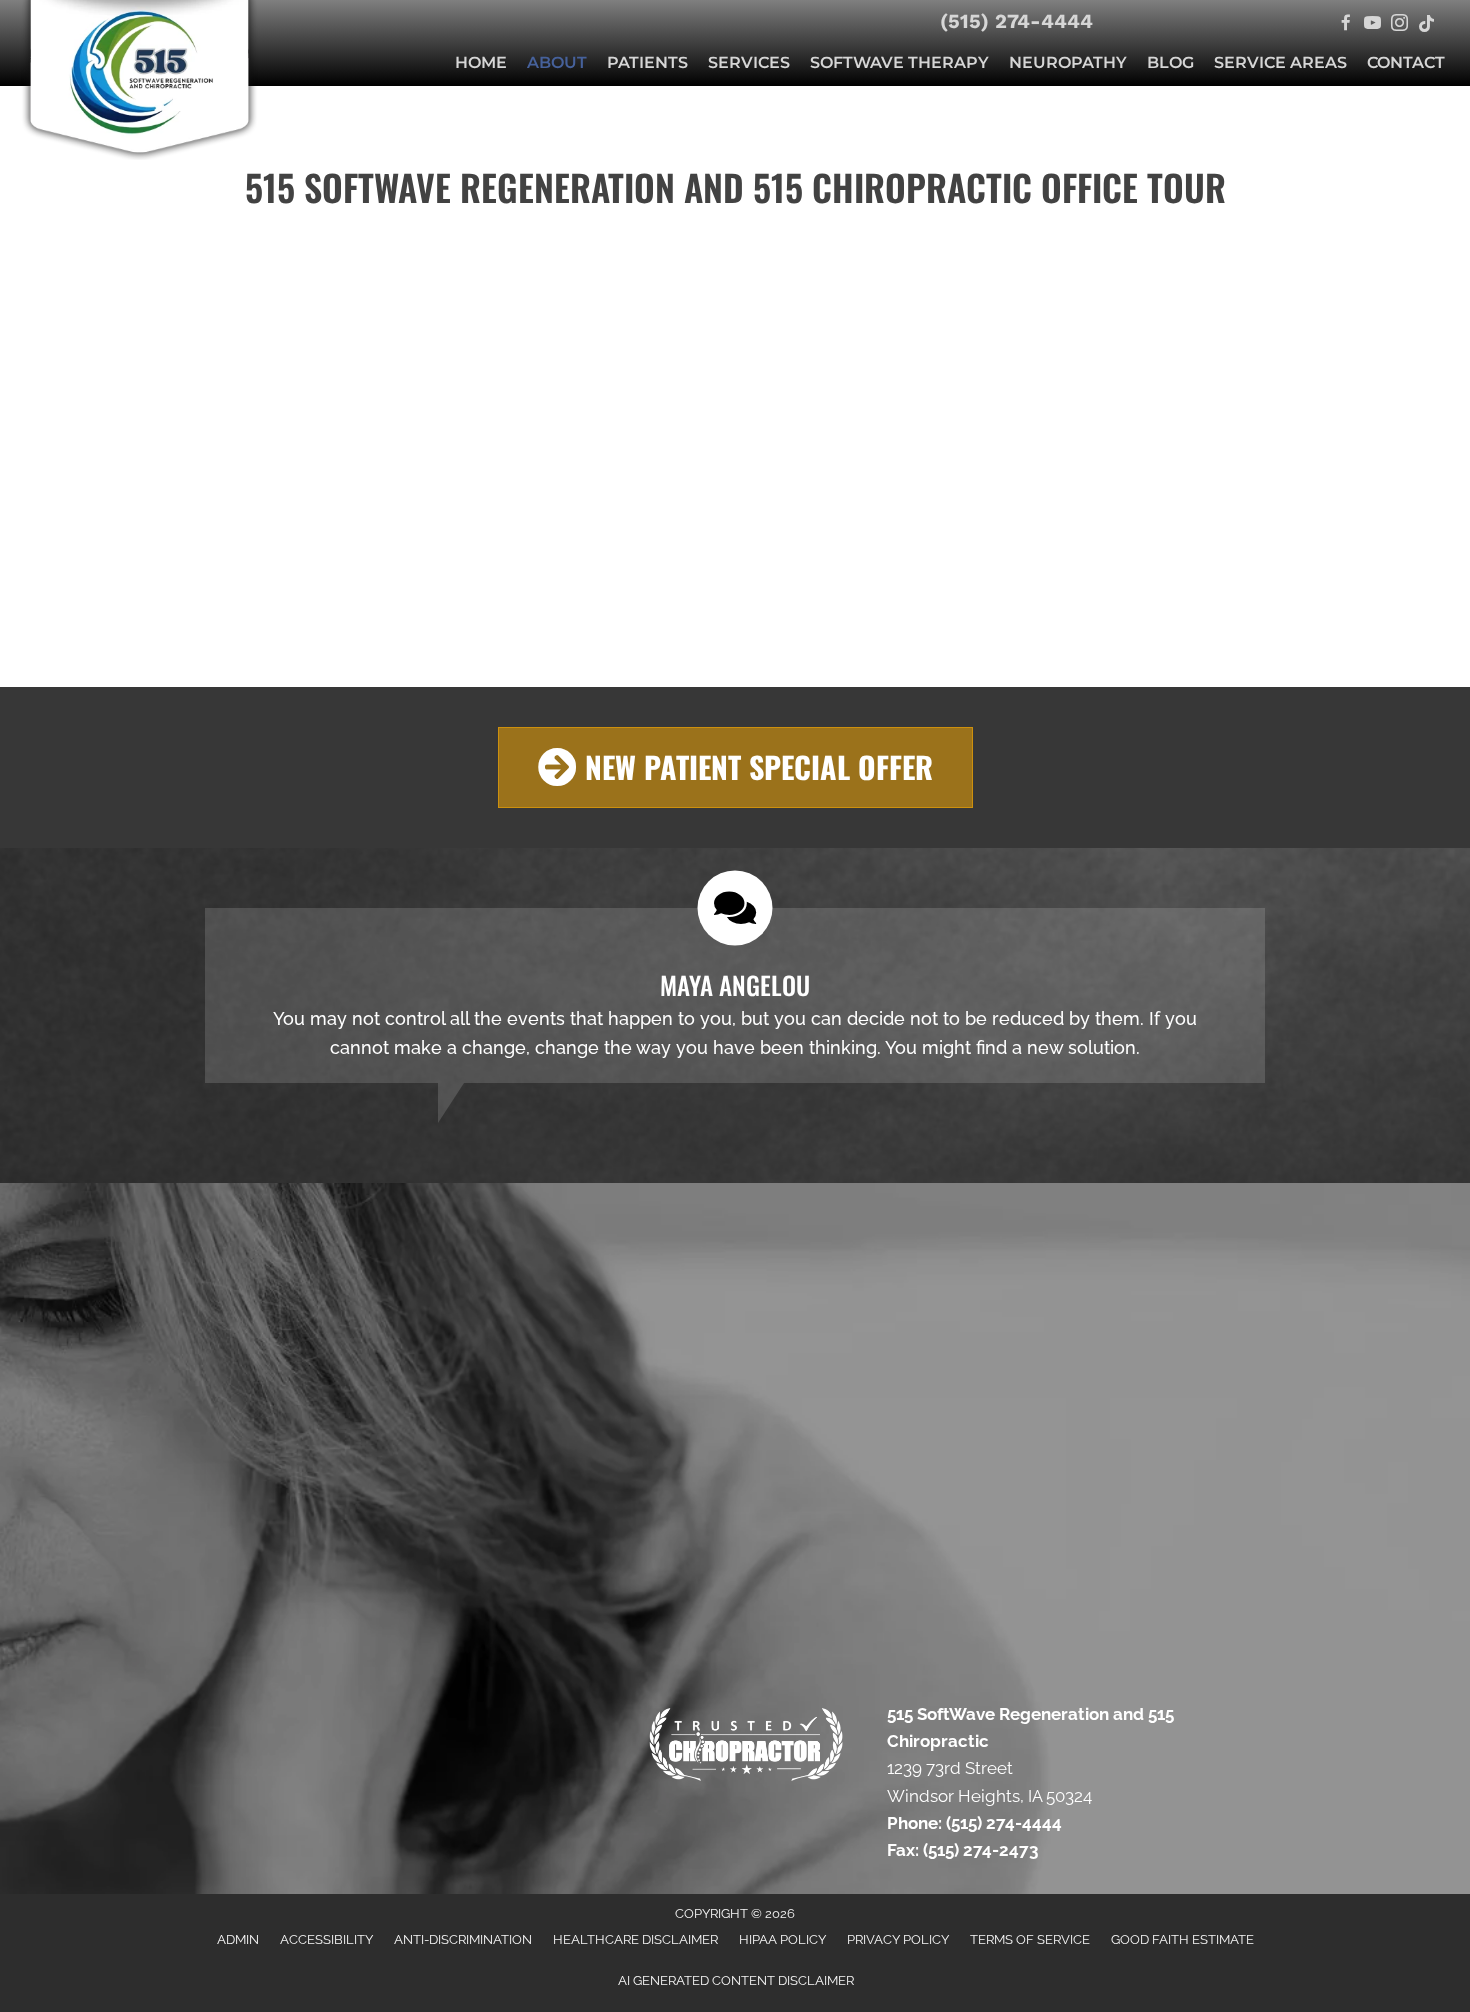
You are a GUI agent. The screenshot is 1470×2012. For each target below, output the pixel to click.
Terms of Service (1030, 1939)
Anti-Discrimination (463, 1939)
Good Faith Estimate (1182, 1939)
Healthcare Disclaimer (635, 1939)
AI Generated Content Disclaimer (736, 1980)
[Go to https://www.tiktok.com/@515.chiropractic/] (1426, 24)
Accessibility (326, 1939)
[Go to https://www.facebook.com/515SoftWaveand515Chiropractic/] (1345, 24)
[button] (735, 767)
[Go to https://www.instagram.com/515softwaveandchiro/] (1399, 24)
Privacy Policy (898, 1939)
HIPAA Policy (782, 1939)
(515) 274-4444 (1016, 21)
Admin (238, 1939)
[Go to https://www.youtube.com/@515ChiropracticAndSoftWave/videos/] (1372, 24)
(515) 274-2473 (982, 1850)
